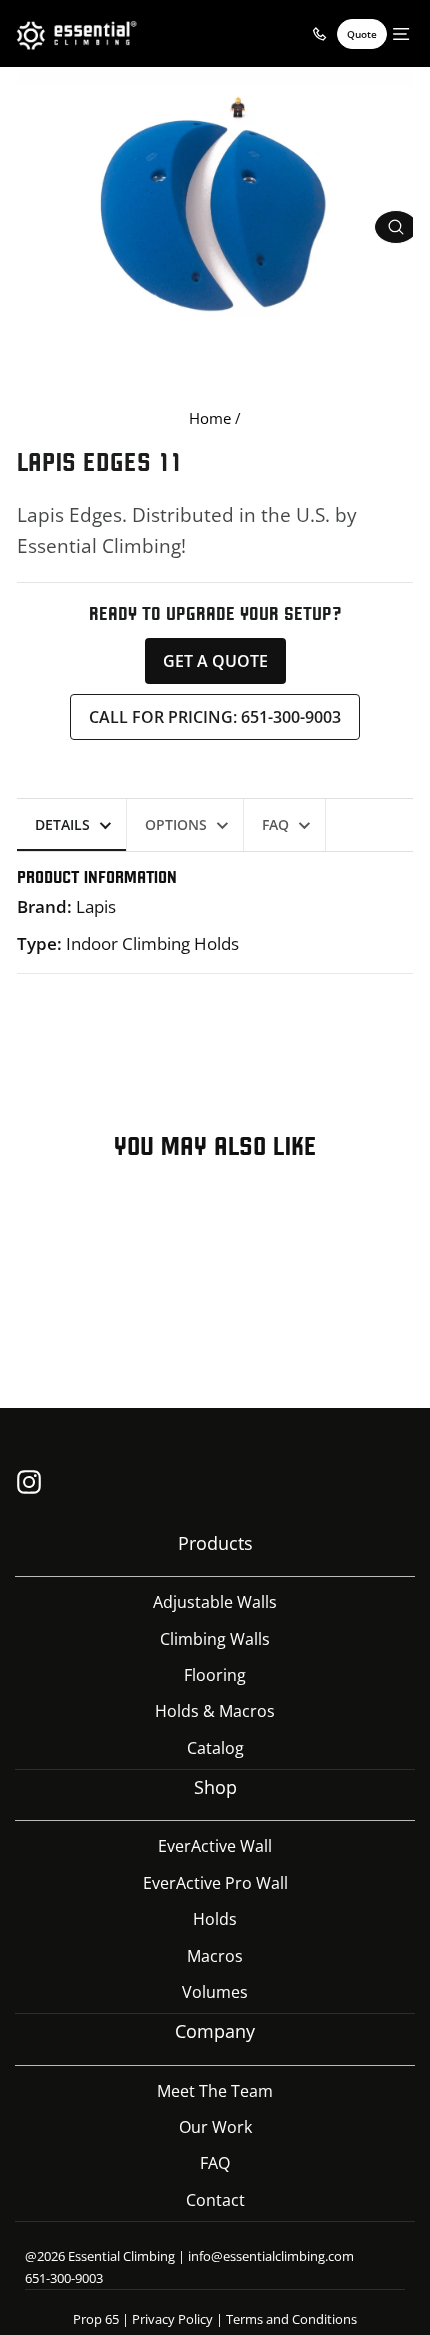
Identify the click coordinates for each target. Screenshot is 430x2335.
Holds (215, 1919)
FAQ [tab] (275, 824)
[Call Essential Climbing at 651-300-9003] (319, 34)
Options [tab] (176, 824)
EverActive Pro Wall (215, 1883)
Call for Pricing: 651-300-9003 (215, 717)
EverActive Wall (215, 1846)
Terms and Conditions (291, 2319)
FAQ (215, 2163)
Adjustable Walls (215, 1602)
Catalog (215, 1748)
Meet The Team (215, 2091)
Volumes (215, 1992)
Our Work (215, 2127)
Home (210, 418)
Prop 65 (96, 2319)
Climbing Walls (215, 1639)
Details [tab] (62, 824)
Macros (215, 1956)
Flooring (215, 1675)
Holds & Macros (215, 1711)
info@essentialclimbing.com (271, 2256)
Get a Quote (215, 661)
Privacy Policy (172, 2319)
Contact (215, 2200)
